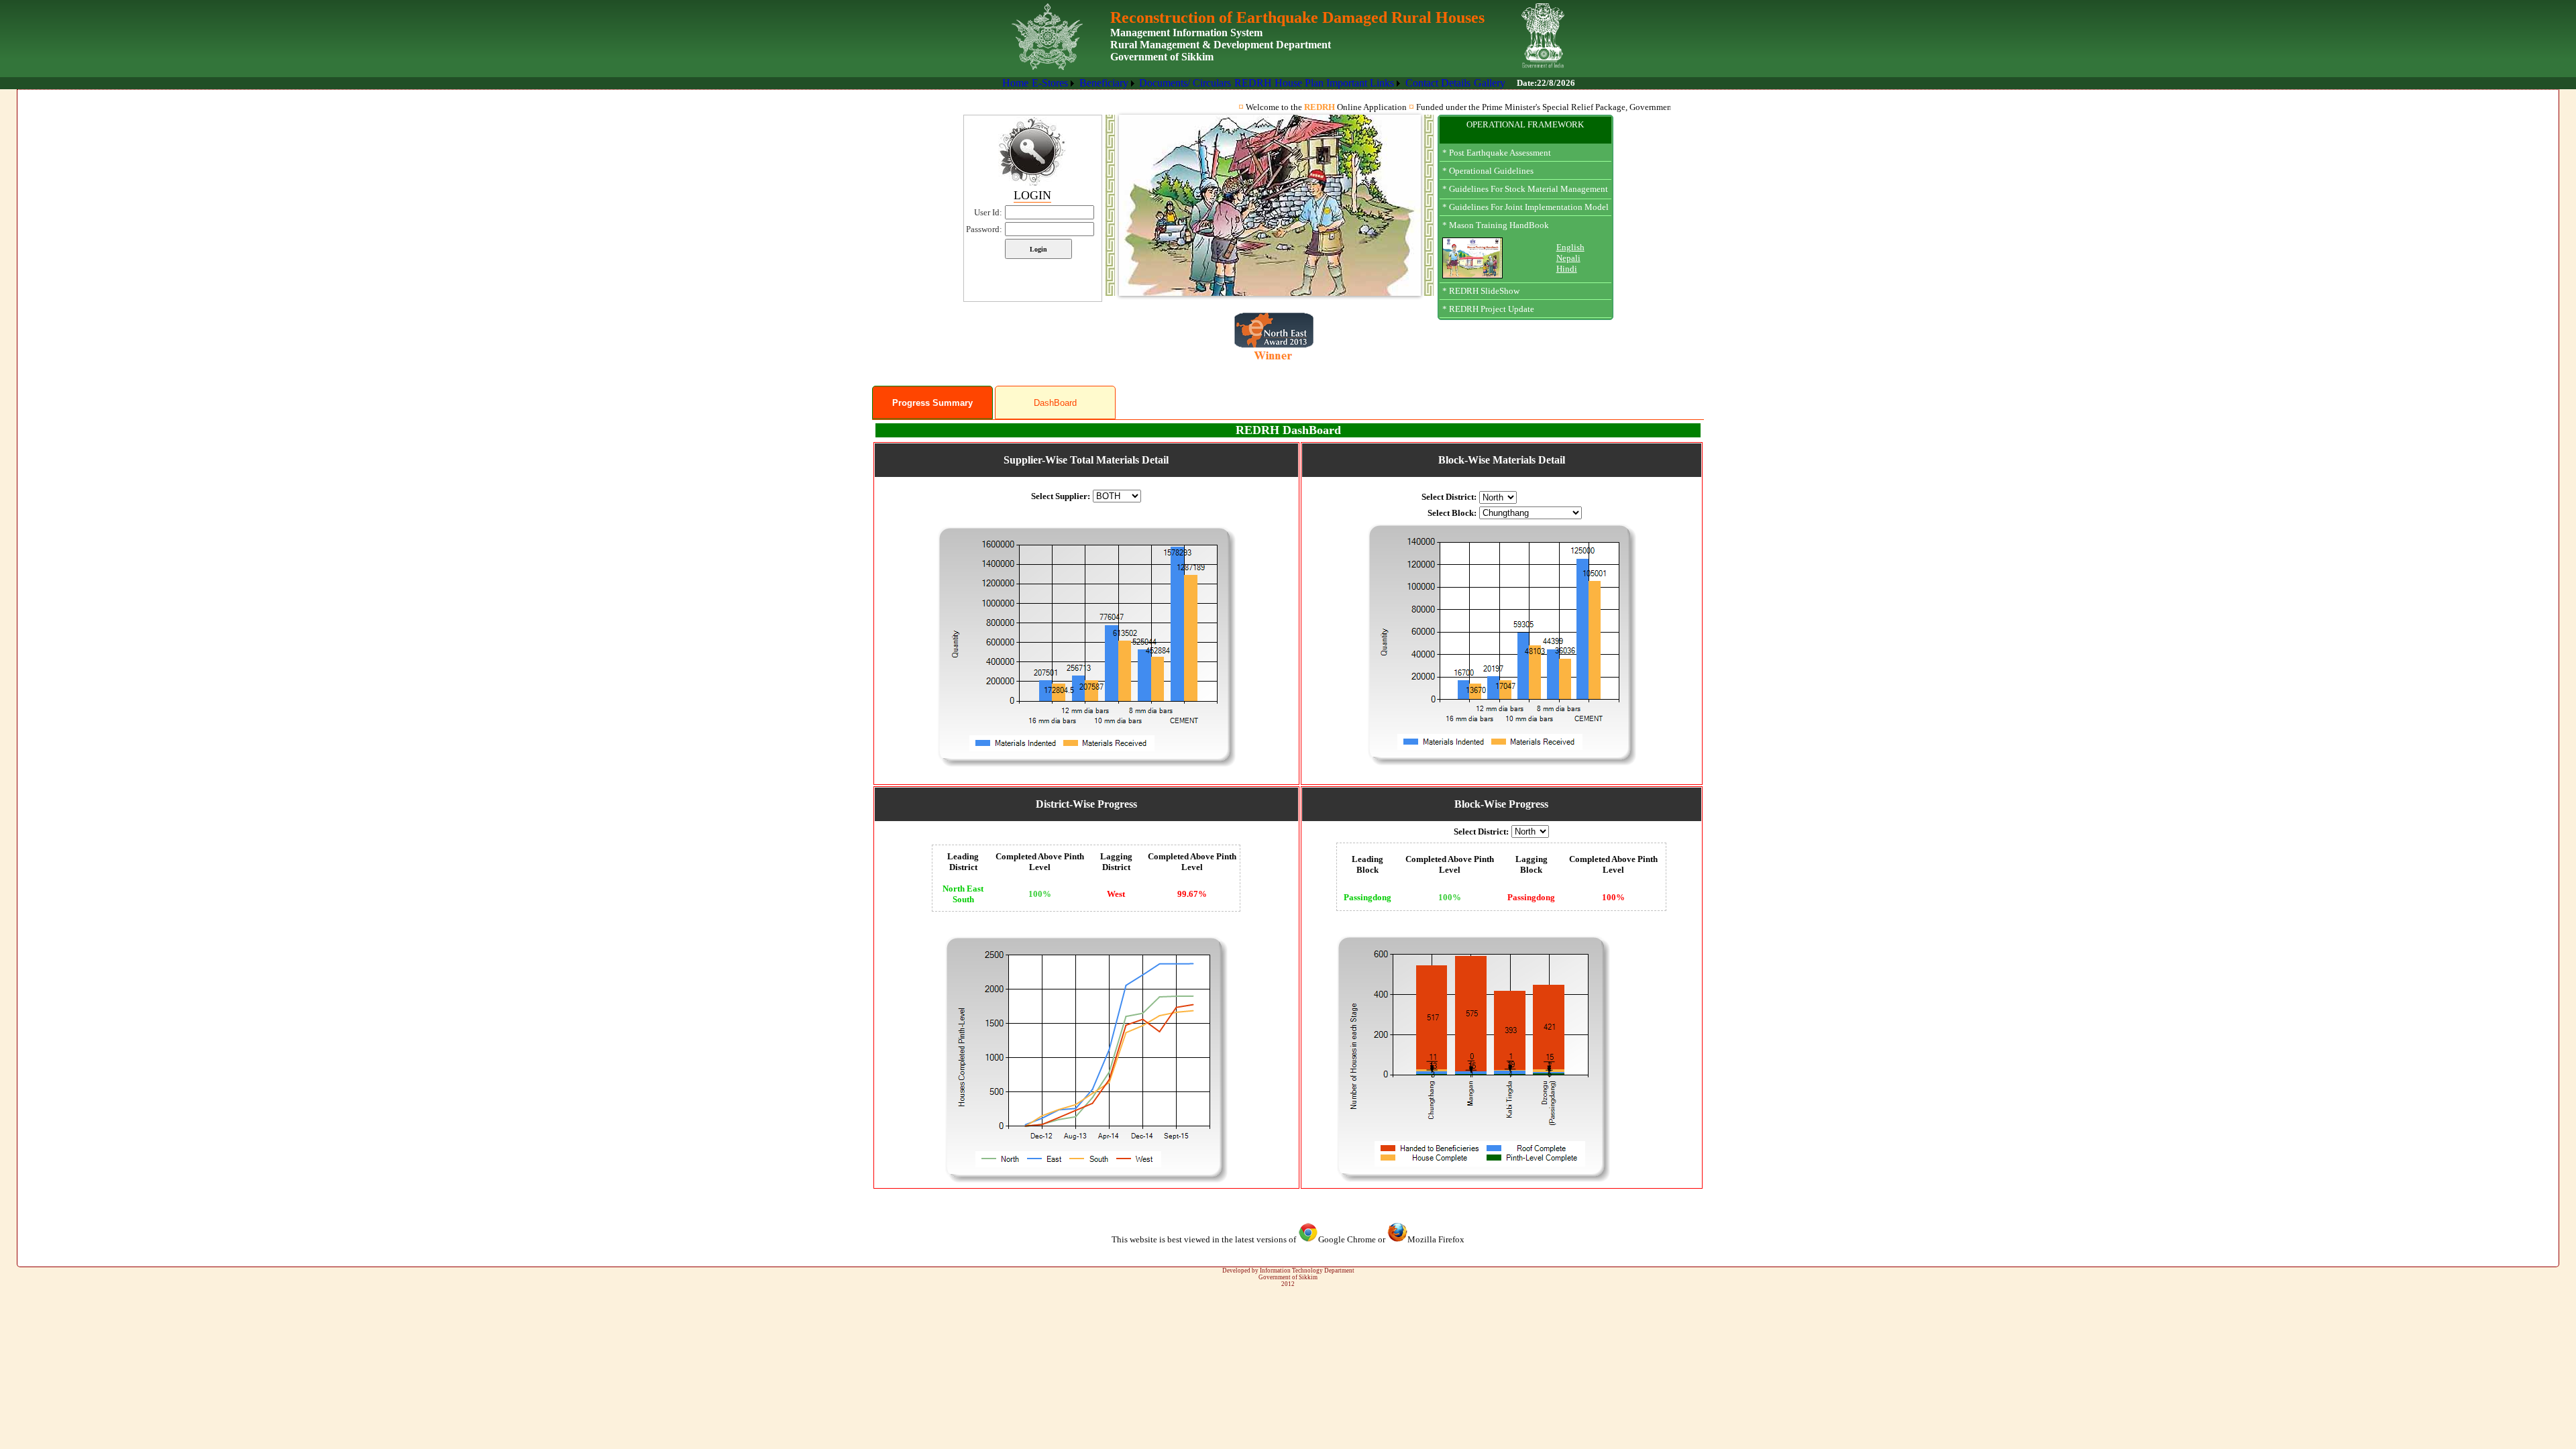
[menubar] (1254, 83)
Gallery (1490, 83)
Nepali (1568, 258)
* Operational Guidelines (1488, 171)
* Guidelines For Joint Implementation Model (1525, 207)
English (1570, 247)
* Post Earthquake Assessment (1497, 153)
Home (1015, 83)
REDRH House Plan (1279, 83)
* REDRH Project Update (1488, 309)
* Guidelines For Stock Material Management (1525, 189)
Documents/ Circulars (1185, 83)
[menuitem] (1016, 83)
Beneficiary (1104, 83)
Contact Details (1438, 83)
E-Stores (1050, 83)
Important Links (1360, 83)
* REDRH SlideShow (1481, 291)
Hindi (1567, 269)
